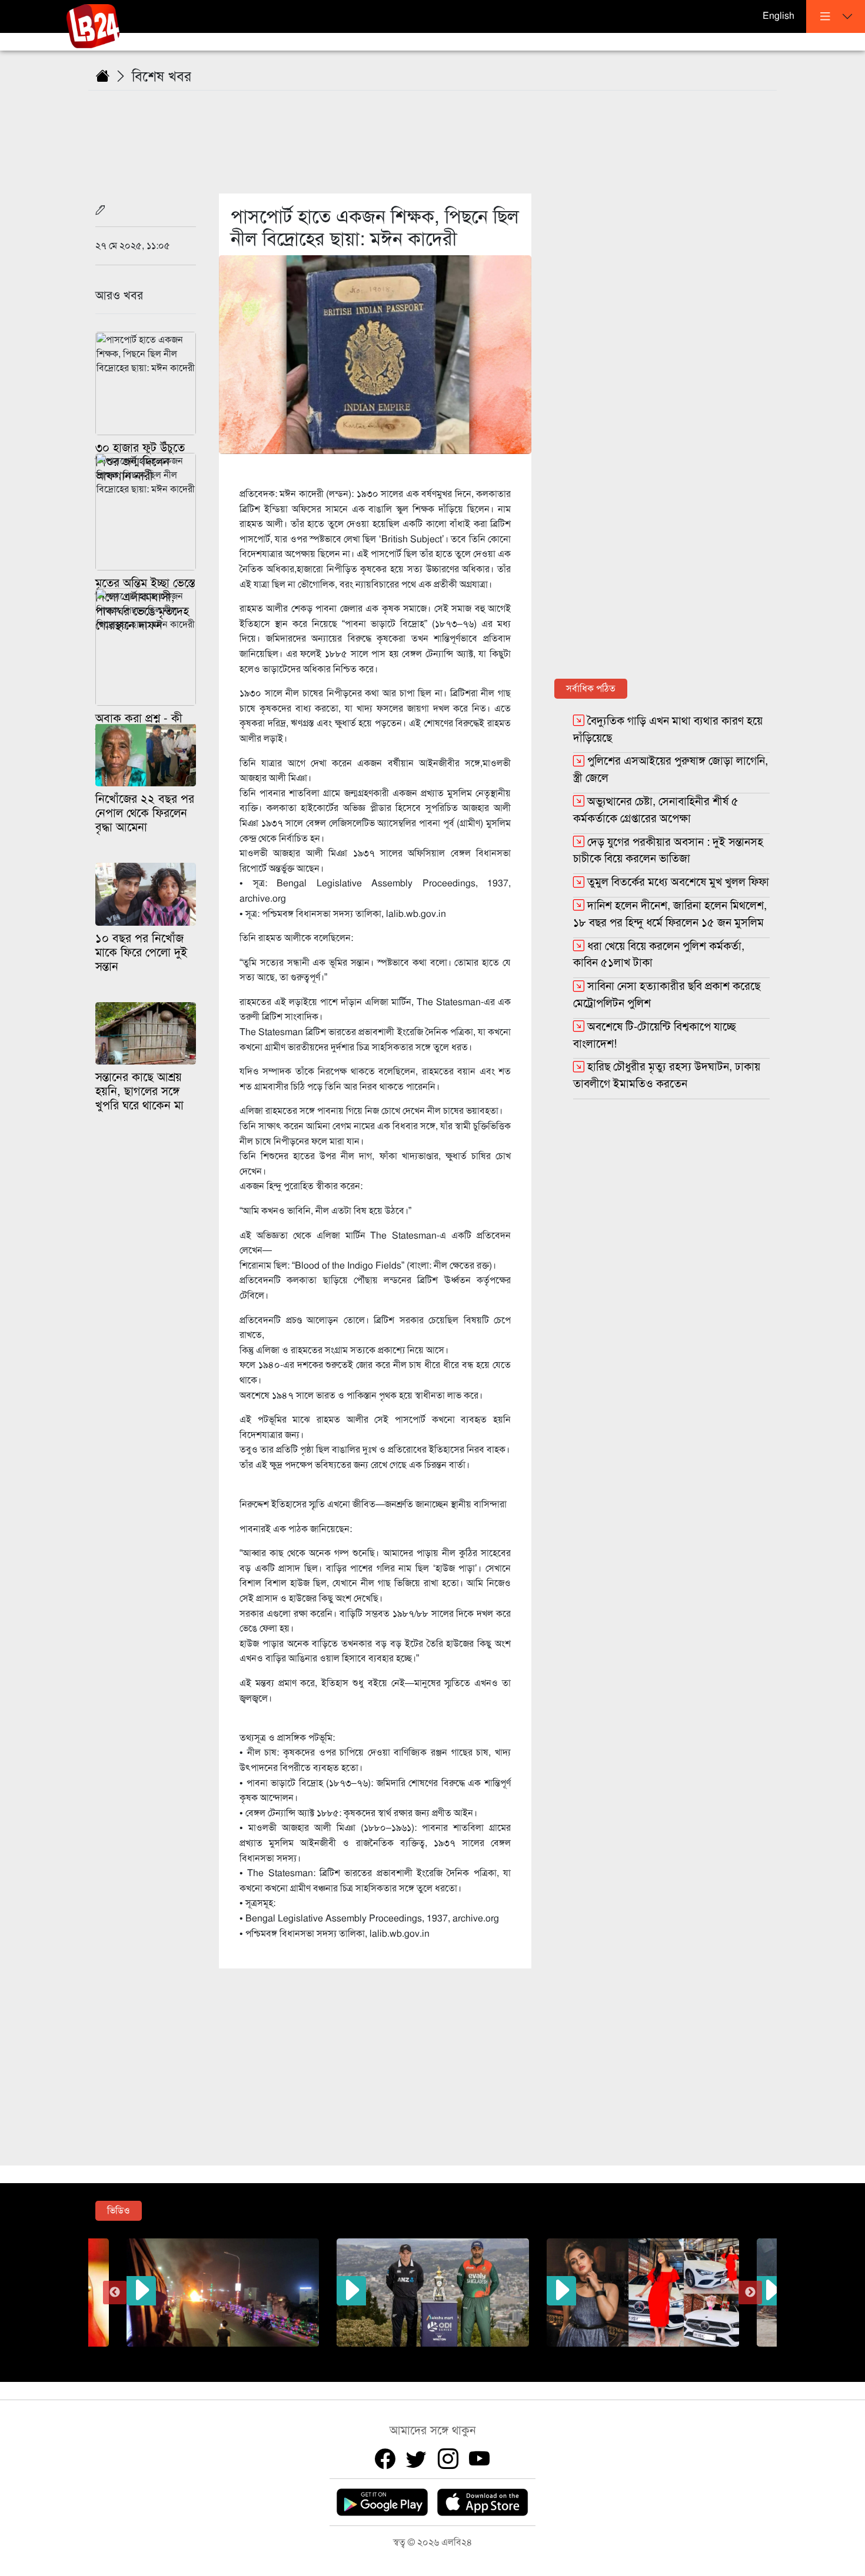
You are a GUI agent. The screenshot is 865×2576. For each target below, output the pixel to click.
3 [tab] (406, 2355)
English (778, 16)
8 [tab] (494, 2355)
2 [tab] (388, 2355)
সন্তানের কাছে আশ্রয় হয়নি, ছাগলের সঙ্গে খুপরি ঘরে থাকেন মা (139, 1091)
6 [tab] (459, 2355)
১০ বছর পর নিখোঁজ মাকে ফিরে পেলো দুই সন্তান (141, 952)
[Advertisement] (440, 135)
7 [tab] (477, 2355)
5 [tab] (441, 2355)
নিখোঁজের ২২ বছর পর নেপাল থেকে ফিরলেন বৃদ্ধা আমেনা (145, 813)
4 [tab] (424, 2355)
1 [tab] (371, 2355)
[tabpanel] (433, 2293)
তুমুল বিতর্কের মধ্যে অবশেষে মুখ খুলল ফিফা (678, 882)
